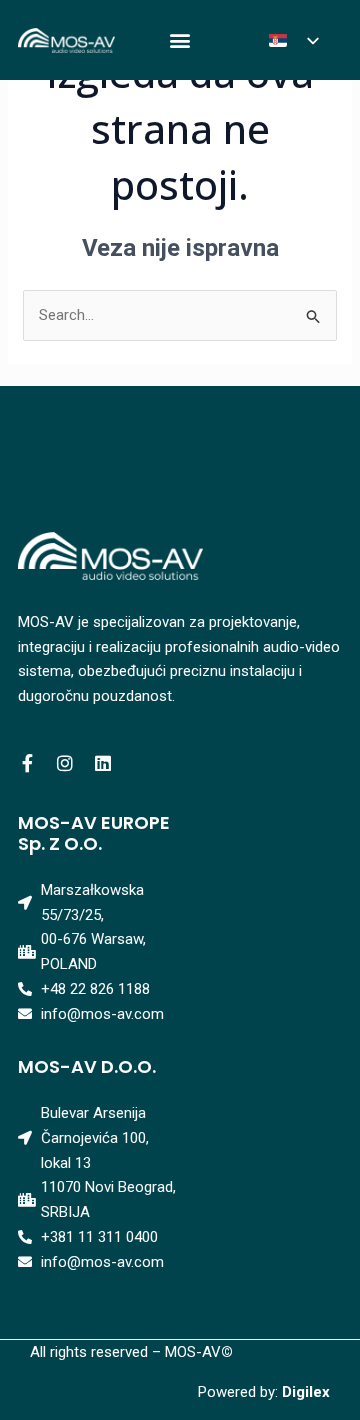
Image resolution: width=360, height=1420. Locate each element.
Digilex (306, 1392)
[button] (179, 40)
